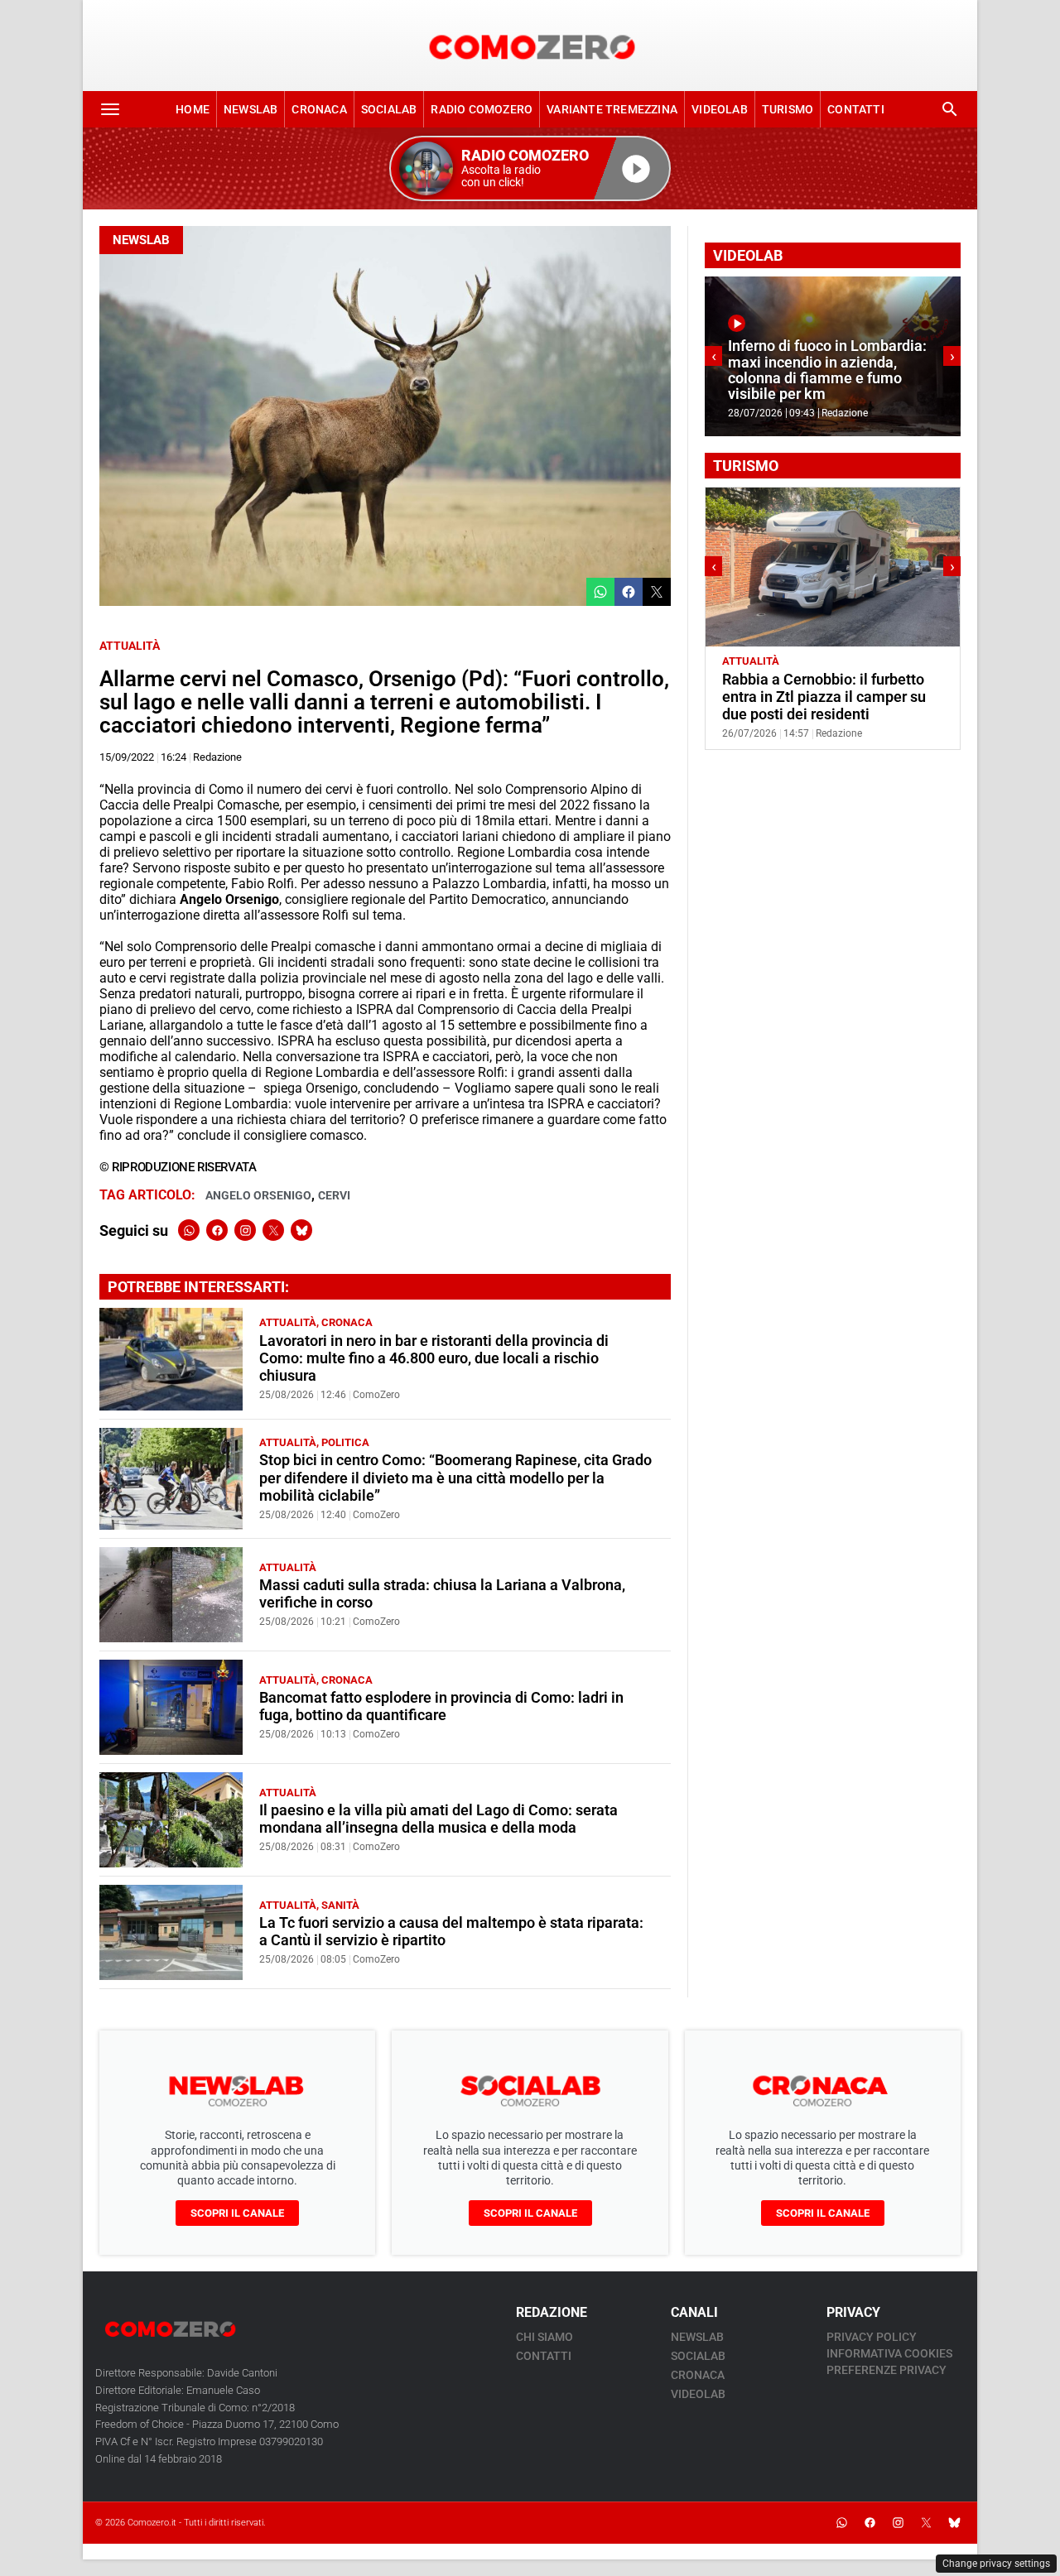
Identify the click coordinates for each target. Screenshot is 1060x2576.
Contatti (856, 109)
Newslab (251, 109)
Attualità (130, 646)
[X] (273, 1230)
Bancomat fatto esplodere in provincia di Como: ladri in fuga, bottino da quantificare (441, 1706)
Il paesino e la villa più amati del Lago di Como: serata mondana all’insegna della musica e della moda (438, 1819)
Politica (345, 1442)
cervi (334, 1195)
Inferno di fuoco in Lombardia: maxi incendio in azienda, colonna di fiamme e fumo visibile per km (827, 370)
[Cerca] (950, 109)
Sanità (340, 1905)
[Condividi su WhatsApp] (600, 592)
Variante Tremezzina (612, 109)
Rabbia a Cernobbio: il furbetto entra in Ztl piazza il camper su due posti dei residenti (824, 697)
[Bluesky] (301, 1230)
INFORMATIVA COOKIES (889, 2353)
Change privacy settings (996, 2564)
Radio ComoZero (482, 109)
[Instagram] (245, 1230)
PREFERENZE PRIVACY (887, 2370)
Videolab (720, 109)
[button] (530, 168)
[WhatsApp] (189, 1230)
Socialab (389, 109)
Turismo (788, 109)
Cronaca (319, 109)
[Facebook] (217, 1230)
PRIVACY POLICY (872, 2337)
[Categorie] (110, 109)
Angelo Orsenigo (258, 1195)
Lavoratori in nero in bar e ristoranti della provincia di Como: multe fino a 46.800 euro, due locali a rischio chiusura (434, 1358)
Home (193, 109)
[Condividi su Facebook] (629, 592)
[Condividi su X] (657, 592)
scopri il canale (237, 2213)
